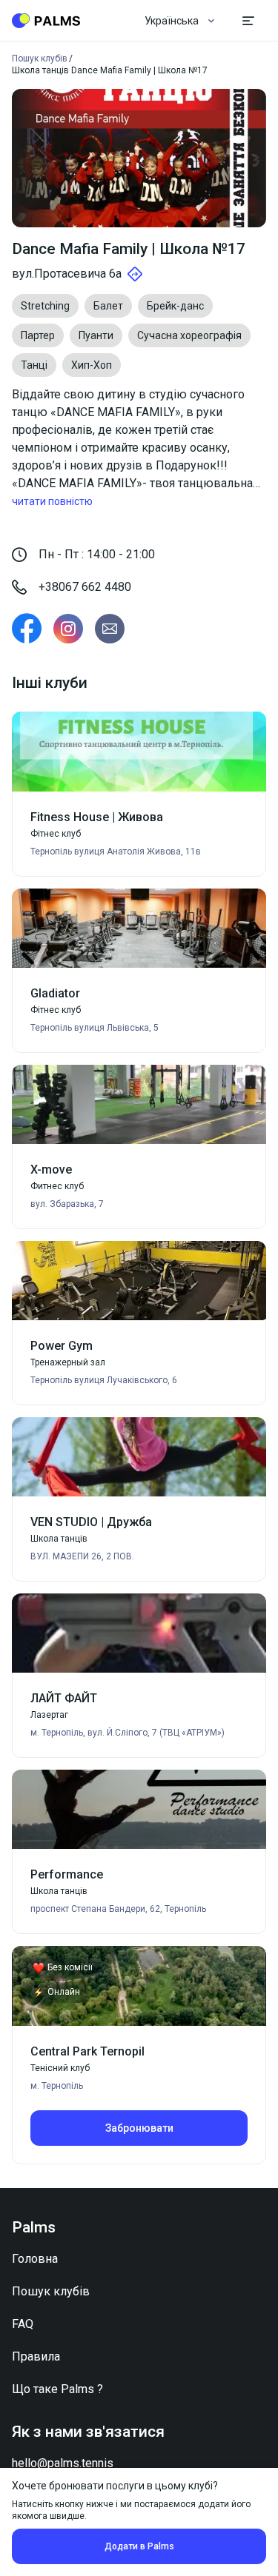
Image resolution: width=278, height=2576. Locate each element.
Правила (36, 2356)
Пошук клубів (51, 2291)
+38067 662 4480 (85, 587)
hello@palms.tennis (63, 2463)
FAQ (23, 2324)
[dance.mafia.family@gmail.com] (110, 629)
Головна (35, 2259)
